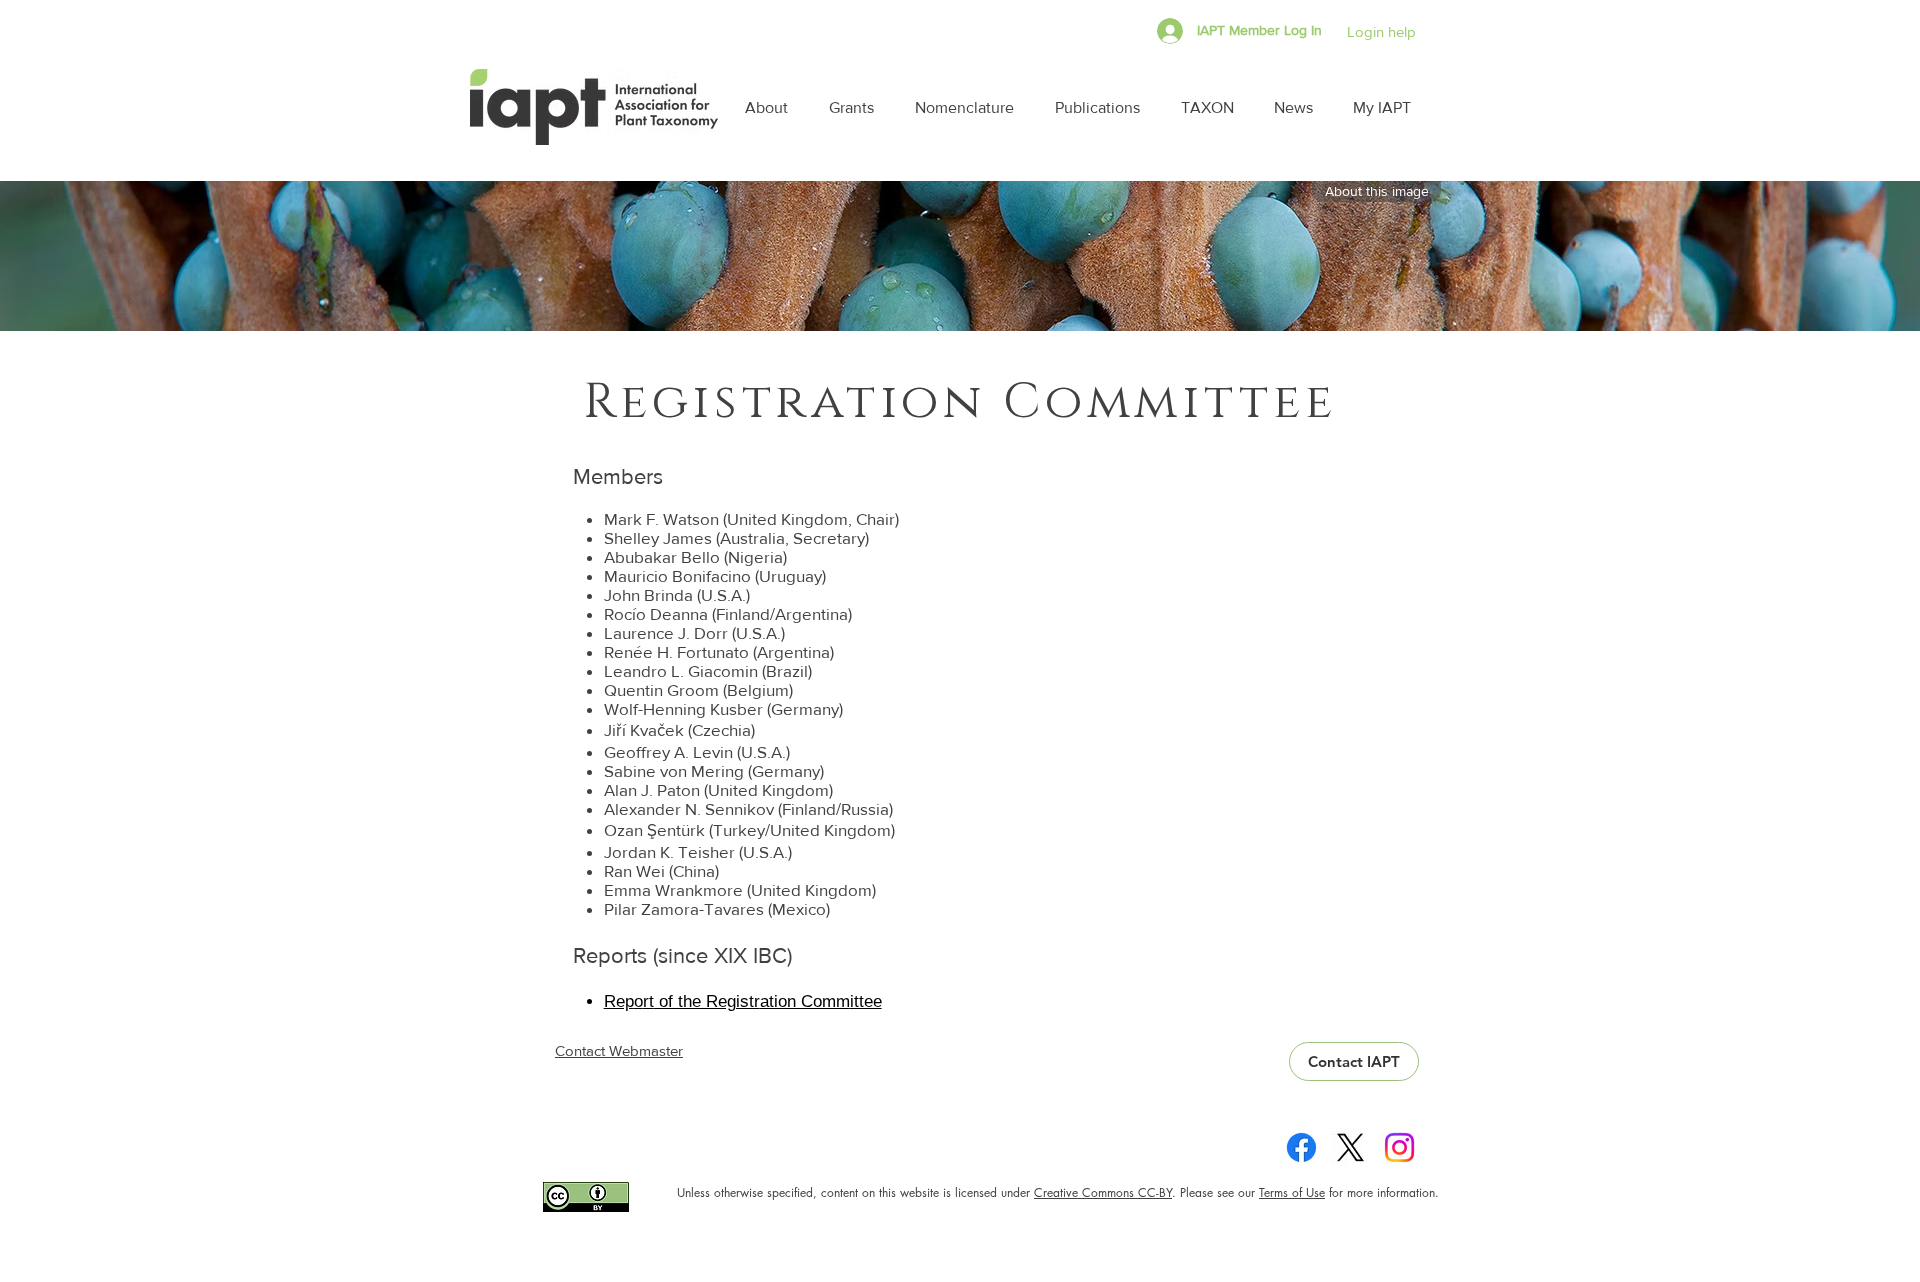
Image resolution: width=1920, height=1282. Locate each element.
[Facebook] (1301, 1147)
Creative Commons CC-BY (1103, 1192)
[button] (772, 107)
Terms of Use (1292, 1192)
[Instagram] (1399, 1147)
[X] (1350, 1147)
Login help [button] (1381, 31)
